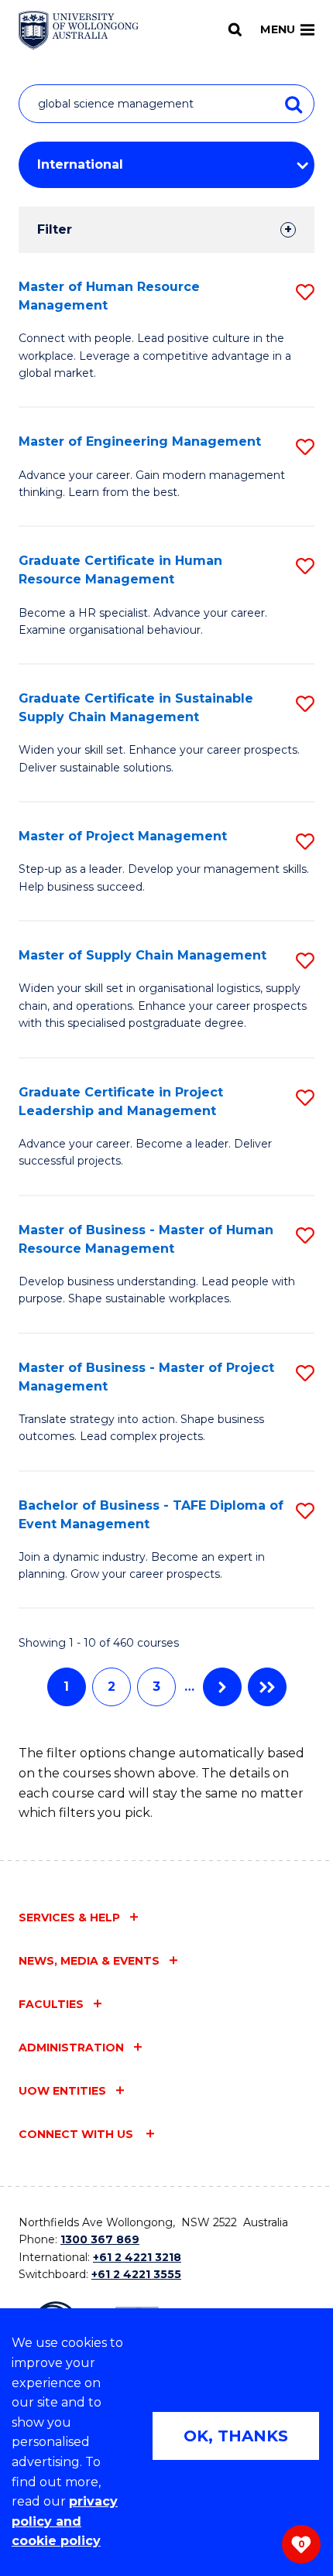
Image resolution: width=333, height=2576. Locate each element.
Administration (71, 2047)
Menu (278, 29)
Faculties (51, 2004)
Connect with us (77, 2134)
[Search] (235, 29)
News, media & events (89, 1961)
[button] (305, 292)
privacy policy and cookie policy (65, 2521)
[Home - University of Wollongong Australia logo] (79, 30)
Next (222, 1687)
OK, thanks (236, 2436)
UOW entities (62, 2091)
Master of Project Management (123, 836)
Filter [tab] (55, 229)
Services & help (69, 1917)
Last (267, 1687)
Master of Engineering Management (140, 441)
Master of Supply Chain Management (142, 955)
